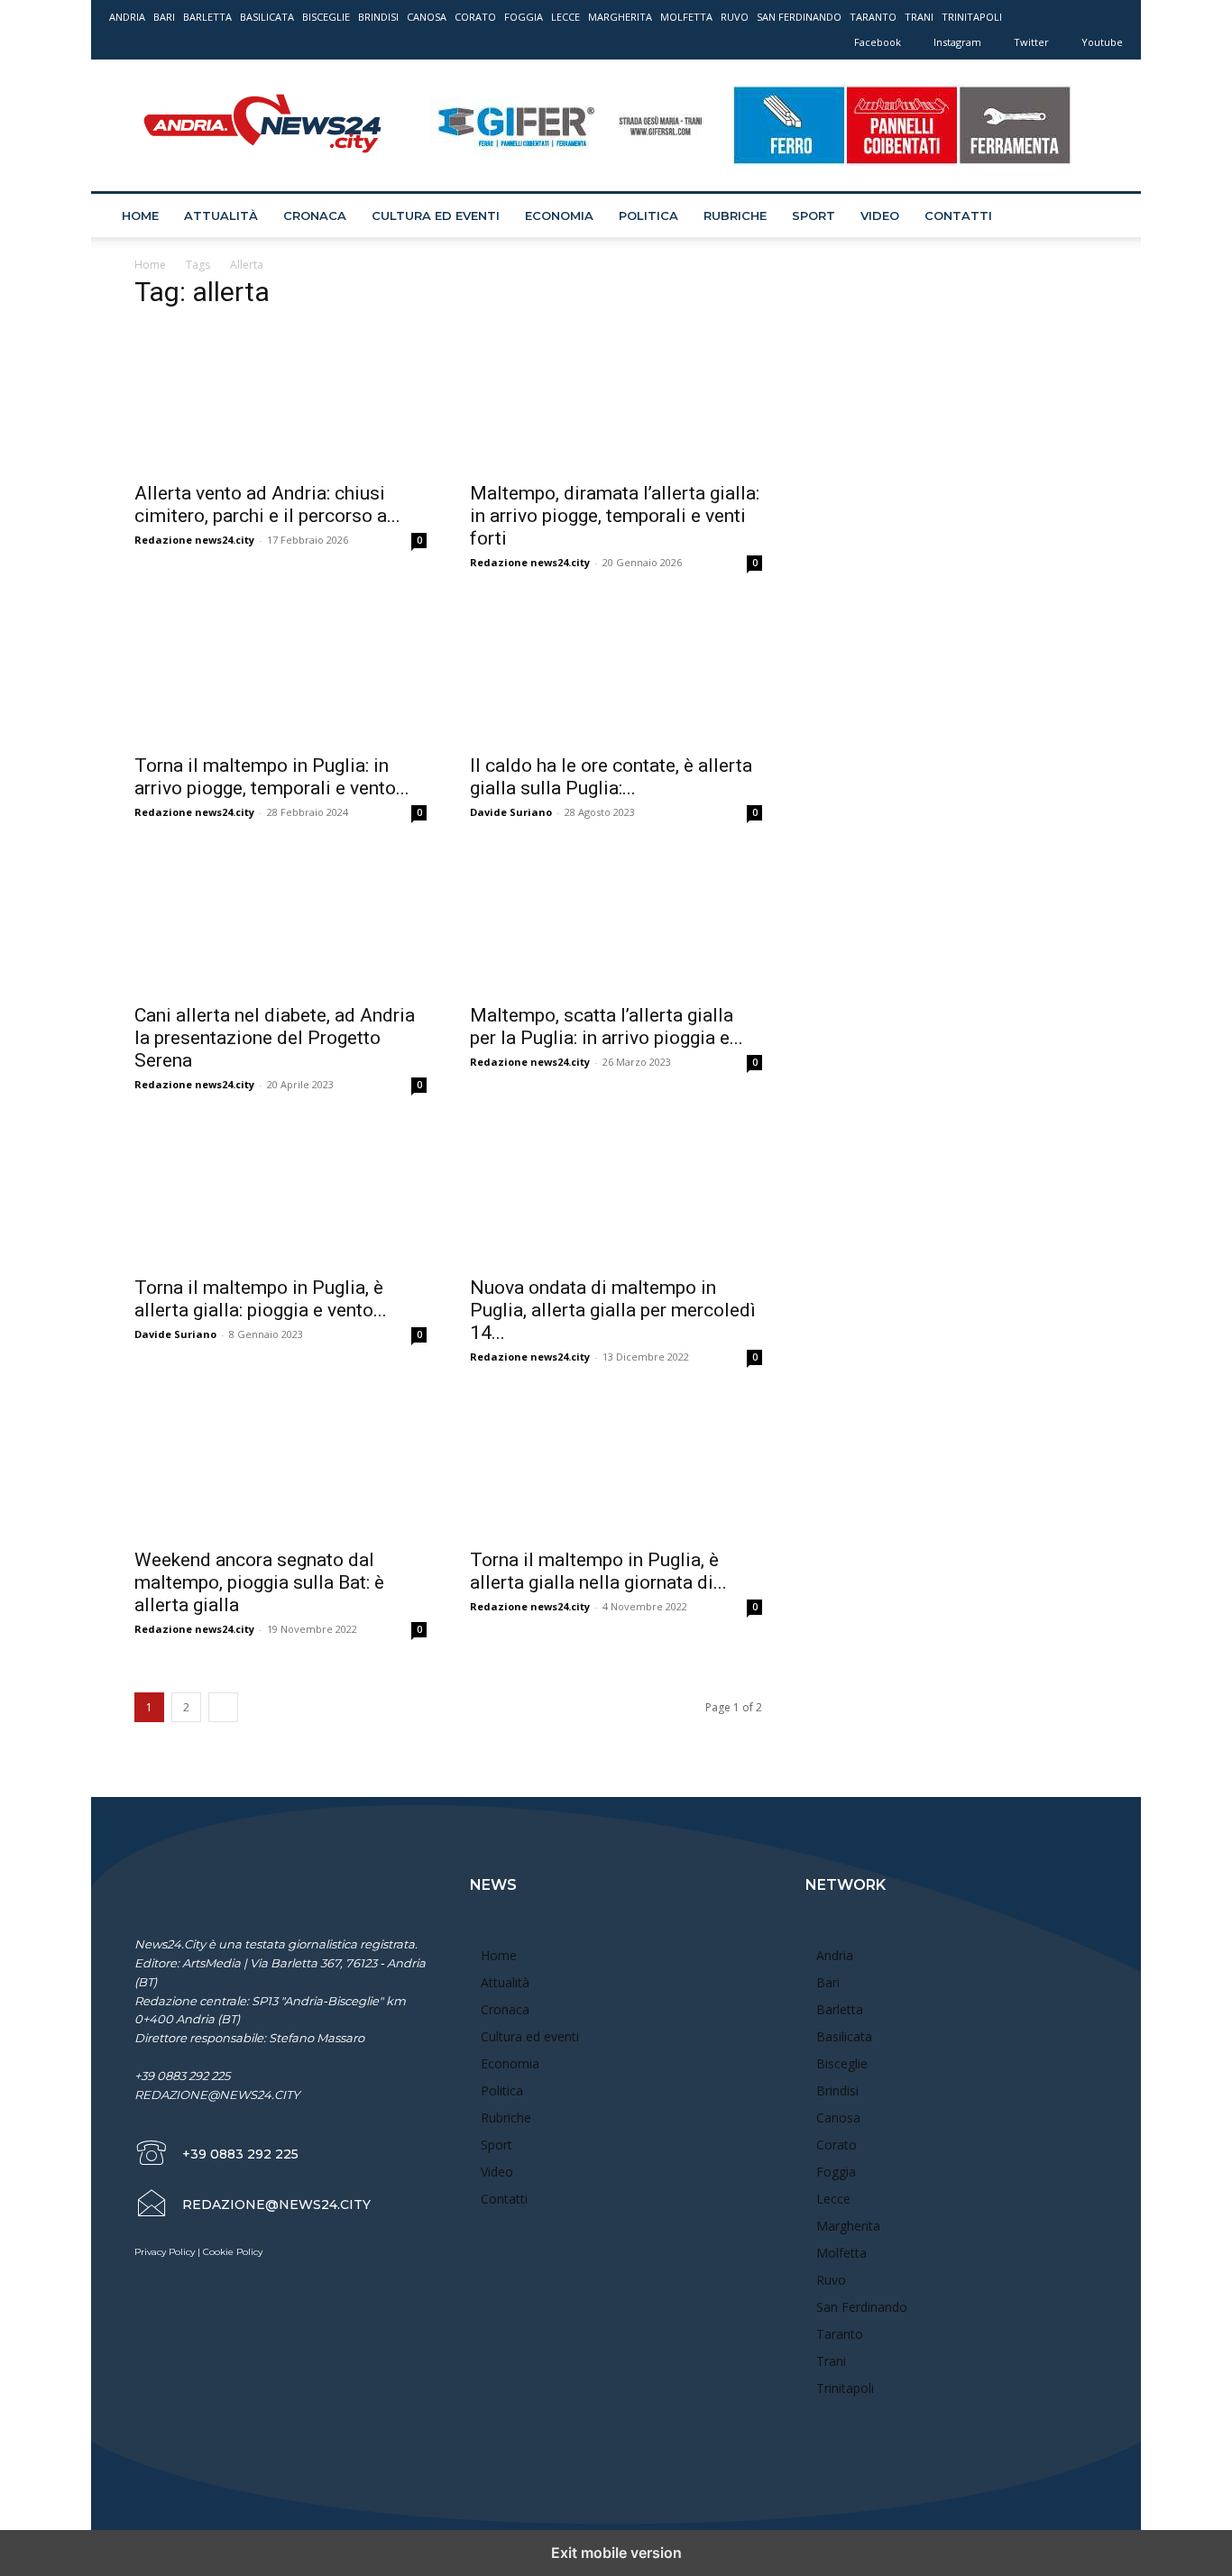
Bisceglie (326, 17)
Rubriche (735, 215)
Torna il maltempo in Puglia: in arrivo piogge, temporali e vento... (272, 777)
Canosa (427, 17)
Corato (475, 17)
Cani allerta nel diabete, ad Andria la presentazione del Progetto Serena (275, 1038)
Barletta (207, 17)
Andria (127, 17)
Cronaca (315, 215)
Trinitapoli (972, 17)
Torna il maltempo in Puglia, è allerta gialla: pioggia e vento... (261, 1299)
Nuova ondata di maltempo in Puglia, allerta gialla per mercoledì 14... (613, 1310)
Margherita (620, 17)
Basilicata (267, 17)
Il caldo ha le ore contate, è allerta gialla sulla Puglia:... (611, 777)
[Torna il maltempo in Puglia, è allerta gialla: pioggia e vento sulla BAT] (280, 1193)
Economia (559, 215)
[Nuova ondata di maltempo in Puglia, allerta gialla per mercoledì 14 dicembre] (616, 1193)
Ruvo (735, 17)
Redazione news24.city (194, 540)
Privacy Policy (165, 2252)
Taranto (873, 17)
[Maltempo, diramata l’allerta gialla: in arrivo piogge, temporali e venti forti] (616, 399)
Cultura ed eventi (436, 215)
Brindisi (378, 17)
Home (140, 215)
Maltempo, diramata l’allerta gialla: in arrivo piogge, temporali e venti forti (615, 516)
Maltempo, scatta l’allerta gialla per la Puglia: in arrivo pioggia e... (607, 1027)
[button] (1101, 217)
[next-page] (223, 1707)
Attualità (221, 215)
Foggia (524, 17)
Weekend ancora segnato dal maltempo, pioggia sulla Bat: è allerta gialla (259, 1582)
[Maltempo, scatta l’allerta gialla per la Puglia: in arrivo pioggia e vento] (616, 921)
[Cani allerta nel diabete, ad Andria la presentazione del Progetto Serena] (280, 921)
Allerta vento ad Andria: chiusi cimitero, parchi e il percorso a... (267, 504)
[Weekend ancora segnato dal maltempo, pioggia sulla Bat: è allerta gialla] (280, 1465)
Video (880, 215)
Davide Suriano (511, 812)
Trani (919, 17)
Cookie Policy (233, 2252)
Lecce (565, 17)
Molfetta (686, 17)
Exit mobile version (616, 2553)
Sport (814, 215)
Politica (648, 215)
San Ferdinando (799, 17)
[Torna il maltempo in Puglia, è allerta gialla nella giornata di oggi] (616, 1465)
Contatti (958, 215)
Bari (164, 17)
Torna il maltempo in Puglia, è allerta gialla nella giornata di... (598, 1571)
